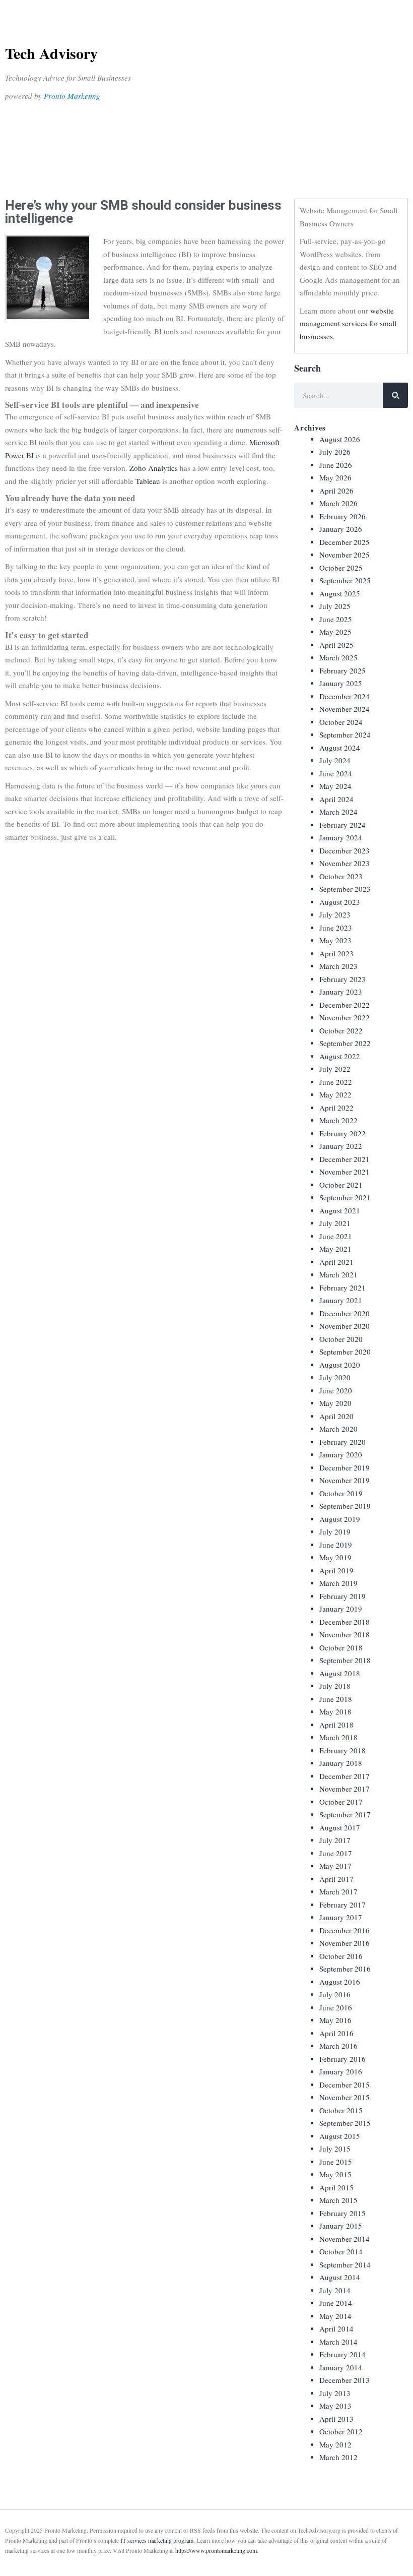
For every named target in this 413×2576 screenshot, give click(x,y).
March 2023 (338, 966)
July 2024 (335, 760)
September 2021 (345, 1197)
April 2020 (336, 1416)
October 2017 (341, 1802)
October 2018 (341, 1647)
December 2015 (345, 2084)
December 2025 (345, 542)
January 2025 (341, 683)
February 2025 (342, 670)
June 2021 (336, 1236)
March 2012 (338, 2457)
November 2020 (345, 1326)
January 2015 (341, 2226)
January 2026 (341, 529)
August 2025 (340, 593)
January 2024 (341, 837)
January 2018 (341, 1763)
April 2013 (336, 2419)
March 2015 (338, 2200)
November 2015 (345, 2097)
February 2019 (342, 1596)
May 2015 (335, 2174)
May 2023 (335, 940)
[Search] (395, 395)
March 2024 (338, 812)
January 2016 (341, 2071)
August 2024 (340, 748)
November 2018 (345, 1634)
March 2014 (338, 2342)
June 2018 (336, 1699)
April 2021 (336, 1262)
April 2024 (336, 799)
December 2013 (345, 2380)
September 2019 (345, 1506)
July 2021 (335, 1223)
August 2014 (340, 2277)
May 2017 (335, 1866)
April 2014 (336, 2328)
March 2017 (338, 1891)
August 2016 (340, 1982)
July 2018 (335, 1686)
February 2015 (342, 2213)
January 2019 (341, 1609)
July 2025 (335, 606)
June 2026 (336, 465)
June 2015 (336, 2162)
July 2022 (335, 1069)
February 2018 (342, 1750)
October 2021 (341, 1185)
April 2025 (336, 645)
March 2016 (338, 2046)
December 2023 (345, 850)
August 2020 (340, 1365)
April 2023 (336, 953)
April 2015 (336, 2187)
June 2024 (336, 773)
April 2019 (336, 1570)
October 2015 (341, 2110)
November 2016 (345, 1943)
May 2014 (335, 2316)
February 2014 (342, 2354)
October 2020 (341, 1339)
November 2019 (345, 1480)
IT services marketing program (157, 2540)
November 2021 (345, 1172)
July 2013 (335, 2393)
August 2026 (340, 439)
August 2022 (340, 1056)
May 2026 (335, 477)
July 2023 (335, 914)
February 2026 (342, 516)
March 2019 (338, 1583)
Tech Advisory (51, 53)
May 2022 (335, 1094)
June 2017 (336, 1853)
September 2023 (345, 889)
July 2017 (335, 1840)
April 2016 (336, 2033)
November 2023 (345, 863)
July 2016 (335, 1994)
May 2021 (335, 1249)
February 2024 (342, 825)
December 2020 (345, 1313)
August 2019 (340, 1519)
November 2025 (345, 555)
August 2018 (340, 1673)
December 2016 (345, 1930)
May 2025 (335, 632)
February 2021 (342, 1287)
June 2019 (336, 1545)
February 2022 (342, 1133)
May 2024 (335, 786)
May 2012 (335, 2444)
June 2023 (336, 928)
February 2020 (342, 1442)
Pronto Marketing (72, 96)
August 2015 (340, 2136)
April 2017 (336, 1879)
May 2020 (335, 1403)
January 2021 (341, 1300)
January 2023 (341, 992)
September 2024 (345, 734)
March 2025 (338, 657)
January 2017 (341, 1917)
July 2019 (335, 1531)
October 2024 (341, 722)
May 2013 (335, 2406)
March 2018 (338, 1737)
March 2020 (338, 1429)
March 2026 (338, 503)
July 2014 (335, 2290)
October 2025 (341, 568)
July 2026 (335, 452)
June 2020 (336, 1390)
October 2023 (341, 876)
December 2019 (345, 1467)
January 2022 (341, 1146)
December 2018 (345, 1622)
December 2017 (345, 1776)
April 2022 (336, 1108)
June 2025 (336, 619)
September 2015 (345, 2123)
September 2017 (345, 1814)
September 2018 (345, 1660)
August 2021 (340, 1210)
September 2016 (345, 1969)
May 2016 (335, 2020)
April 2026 (336, 490)
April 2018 (336, 1725)
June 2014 (336, 2303)
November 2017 (345, 1789)
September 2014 (345, 2264)
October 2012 (341, 2431)
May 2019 (335, 1557)
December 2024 (345, 696)
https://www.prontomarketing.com (216, 2550)
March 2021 (338, 1274)
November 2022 (345, 1017)
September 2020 (345, 1352)
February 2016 (342, 2059)
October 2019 (341, 1493)
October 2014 (341, 2251)
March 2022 (338, 1120)
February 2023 (342, 979)
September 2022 (345, 1043)
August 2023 (340, 902)
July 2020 (335, 1377)
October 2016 (341, 1956)
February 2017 (342, 1905)
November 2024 (345, 709)
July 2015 (335, 2149)
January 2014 (341, 2367)
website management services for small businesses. (348, 323)
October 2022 (341, 1030)
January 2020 (341, 1454)
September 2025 (345, 580)
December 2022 (345, 1005)
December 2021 (345, 1159)
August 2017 (340, 1827)
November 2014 (345, 2239)
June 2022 (336, 1082)
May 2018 (335, 1711)
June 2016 (336, 2007)
